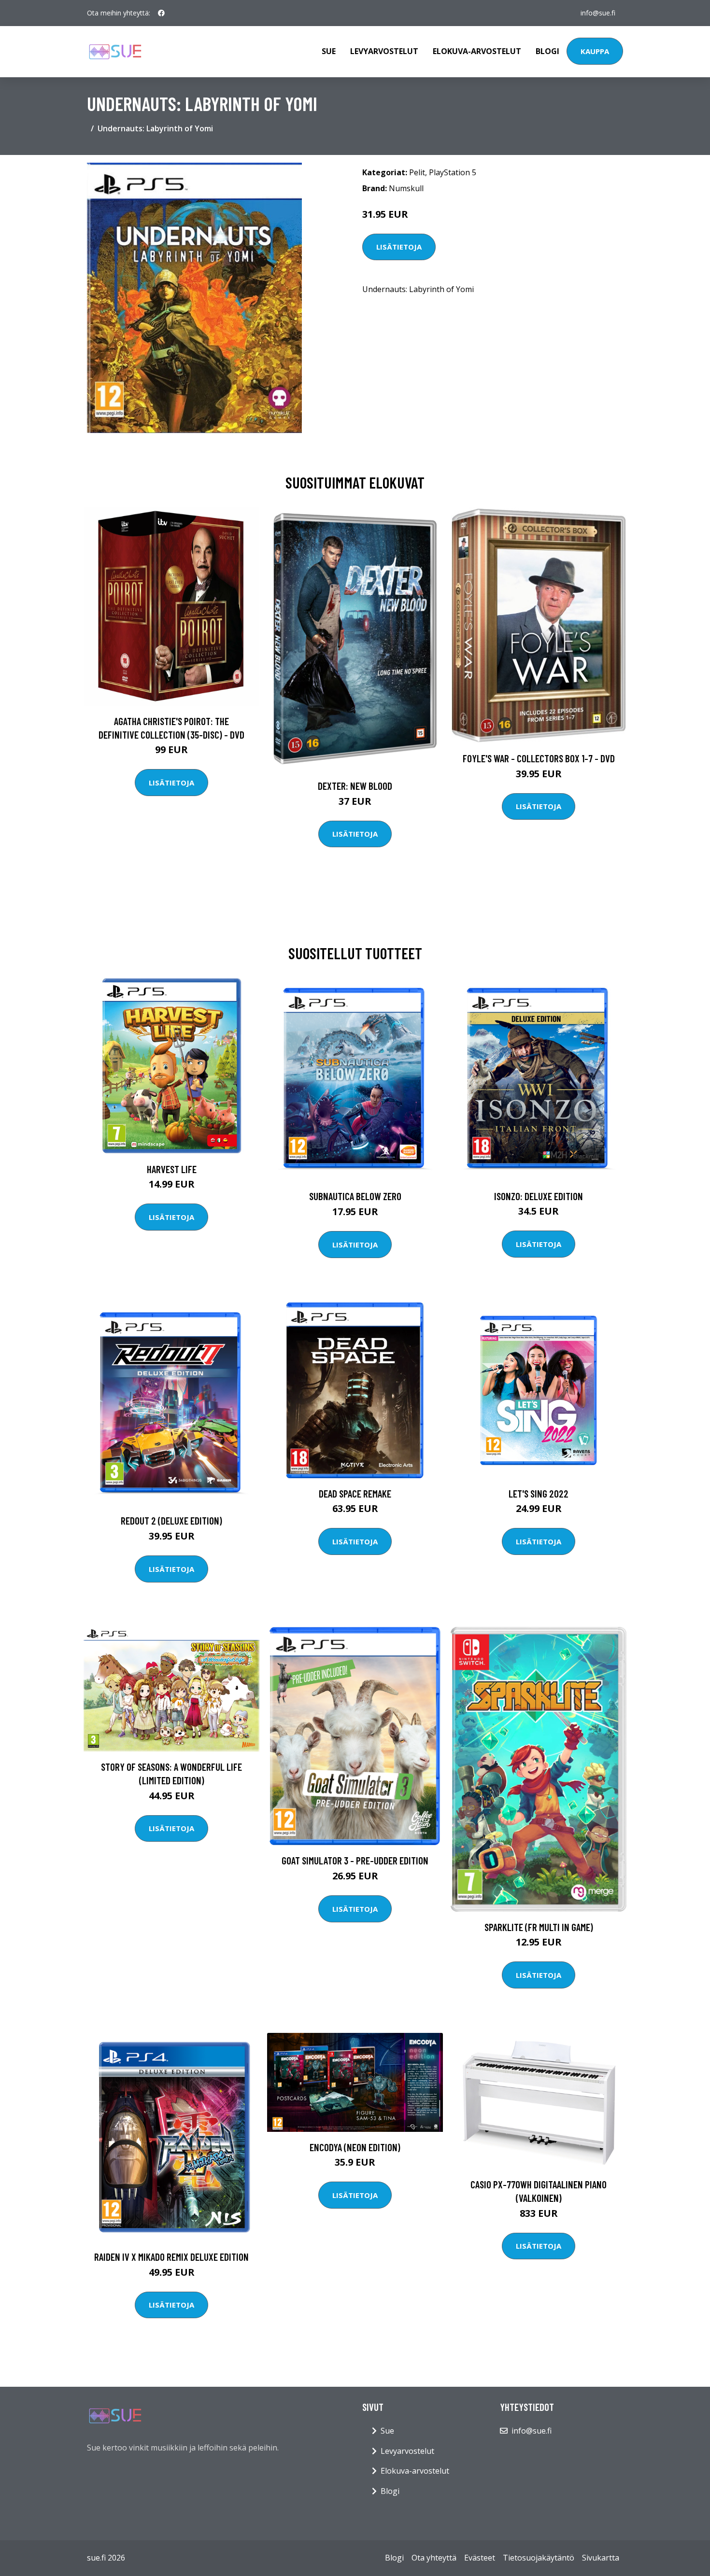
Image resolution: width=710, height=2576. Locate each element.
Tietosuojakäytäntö (539, 2558)
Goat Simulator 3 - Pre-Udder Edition (355, 1860)
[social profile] (161, 13)
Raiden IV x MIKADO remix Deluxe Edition (171, 2257)
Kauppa (595, 51)
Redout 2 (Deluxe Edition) (171, 1520)
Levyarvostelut (384, 51)
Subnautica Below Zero (355, 1196)
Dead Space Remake (355, 1493)
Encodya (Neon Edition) (355, 2147)
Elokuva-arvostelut (477, 51)
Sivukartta (601, 2558)
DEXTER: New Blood (355, 786)
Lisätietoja (399, 247)
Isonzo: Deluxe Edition (539, 1196)
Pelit (417, 172)
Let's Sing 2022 (539, 1493)
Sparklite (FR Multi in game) (539, 1927)
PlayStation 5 (453, 172)
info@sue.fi (598, 13)
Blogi (547, 51)
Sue (329, 51)
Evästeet (480, 2558)
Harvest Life (172, 1169)
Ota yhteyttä (434, 2558)
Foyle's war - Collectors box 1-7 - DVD (539, 758)
